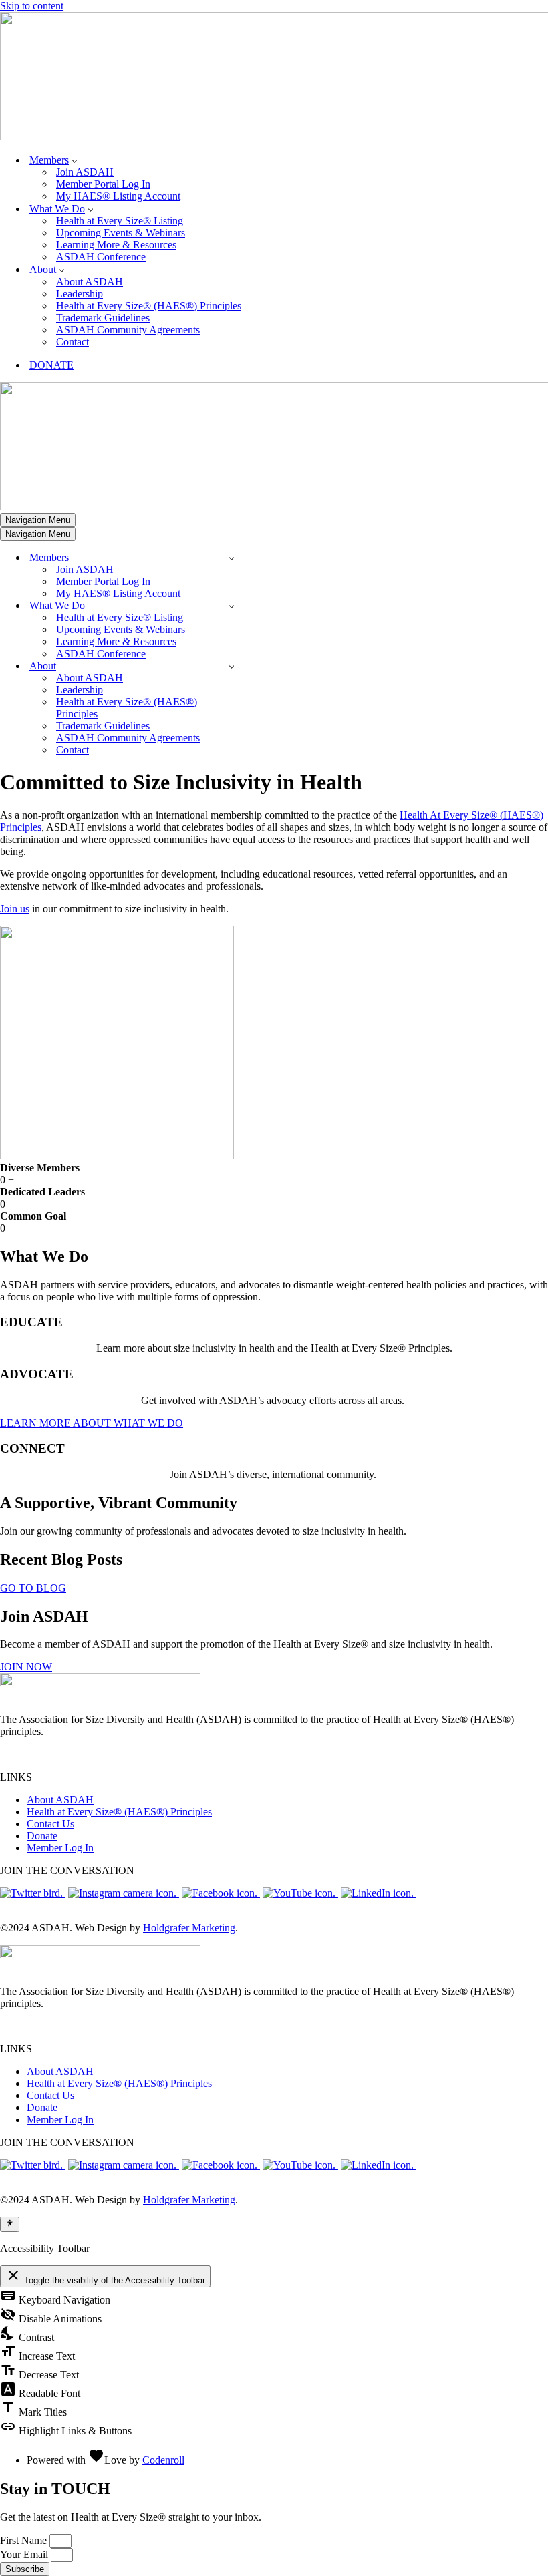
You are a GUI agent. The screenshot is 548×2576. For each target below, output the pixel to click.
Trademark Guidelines (103, 318)
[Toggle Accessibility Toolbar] (10, 2224)
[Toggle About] (232, 666)
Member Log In (60, 1848)
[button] (75, 160)
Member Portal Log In (103, 184)
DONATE (51, 365)
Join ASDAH (85, 172)
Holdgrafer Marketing (189, 1928)
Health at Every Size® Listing (120, 221)
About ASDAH (90, 282)
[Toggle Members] (232, 558)
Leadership (80, 294)
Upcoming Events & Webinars (121, 233)
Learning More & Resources (116, 245)
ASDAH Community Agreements (128, 330)
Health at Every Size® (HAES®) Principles (149, 306)
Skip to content (32, 6)
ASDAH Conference (101, 257)
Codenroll (163, 2460)
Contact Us (50, 1824)
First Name (25, 2540)
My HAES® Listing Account (118, 196)
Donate (42, 1836)
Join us (15, 909)
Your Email (25, 2554)
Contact (73, 342)
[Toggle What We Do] (232, 606)
